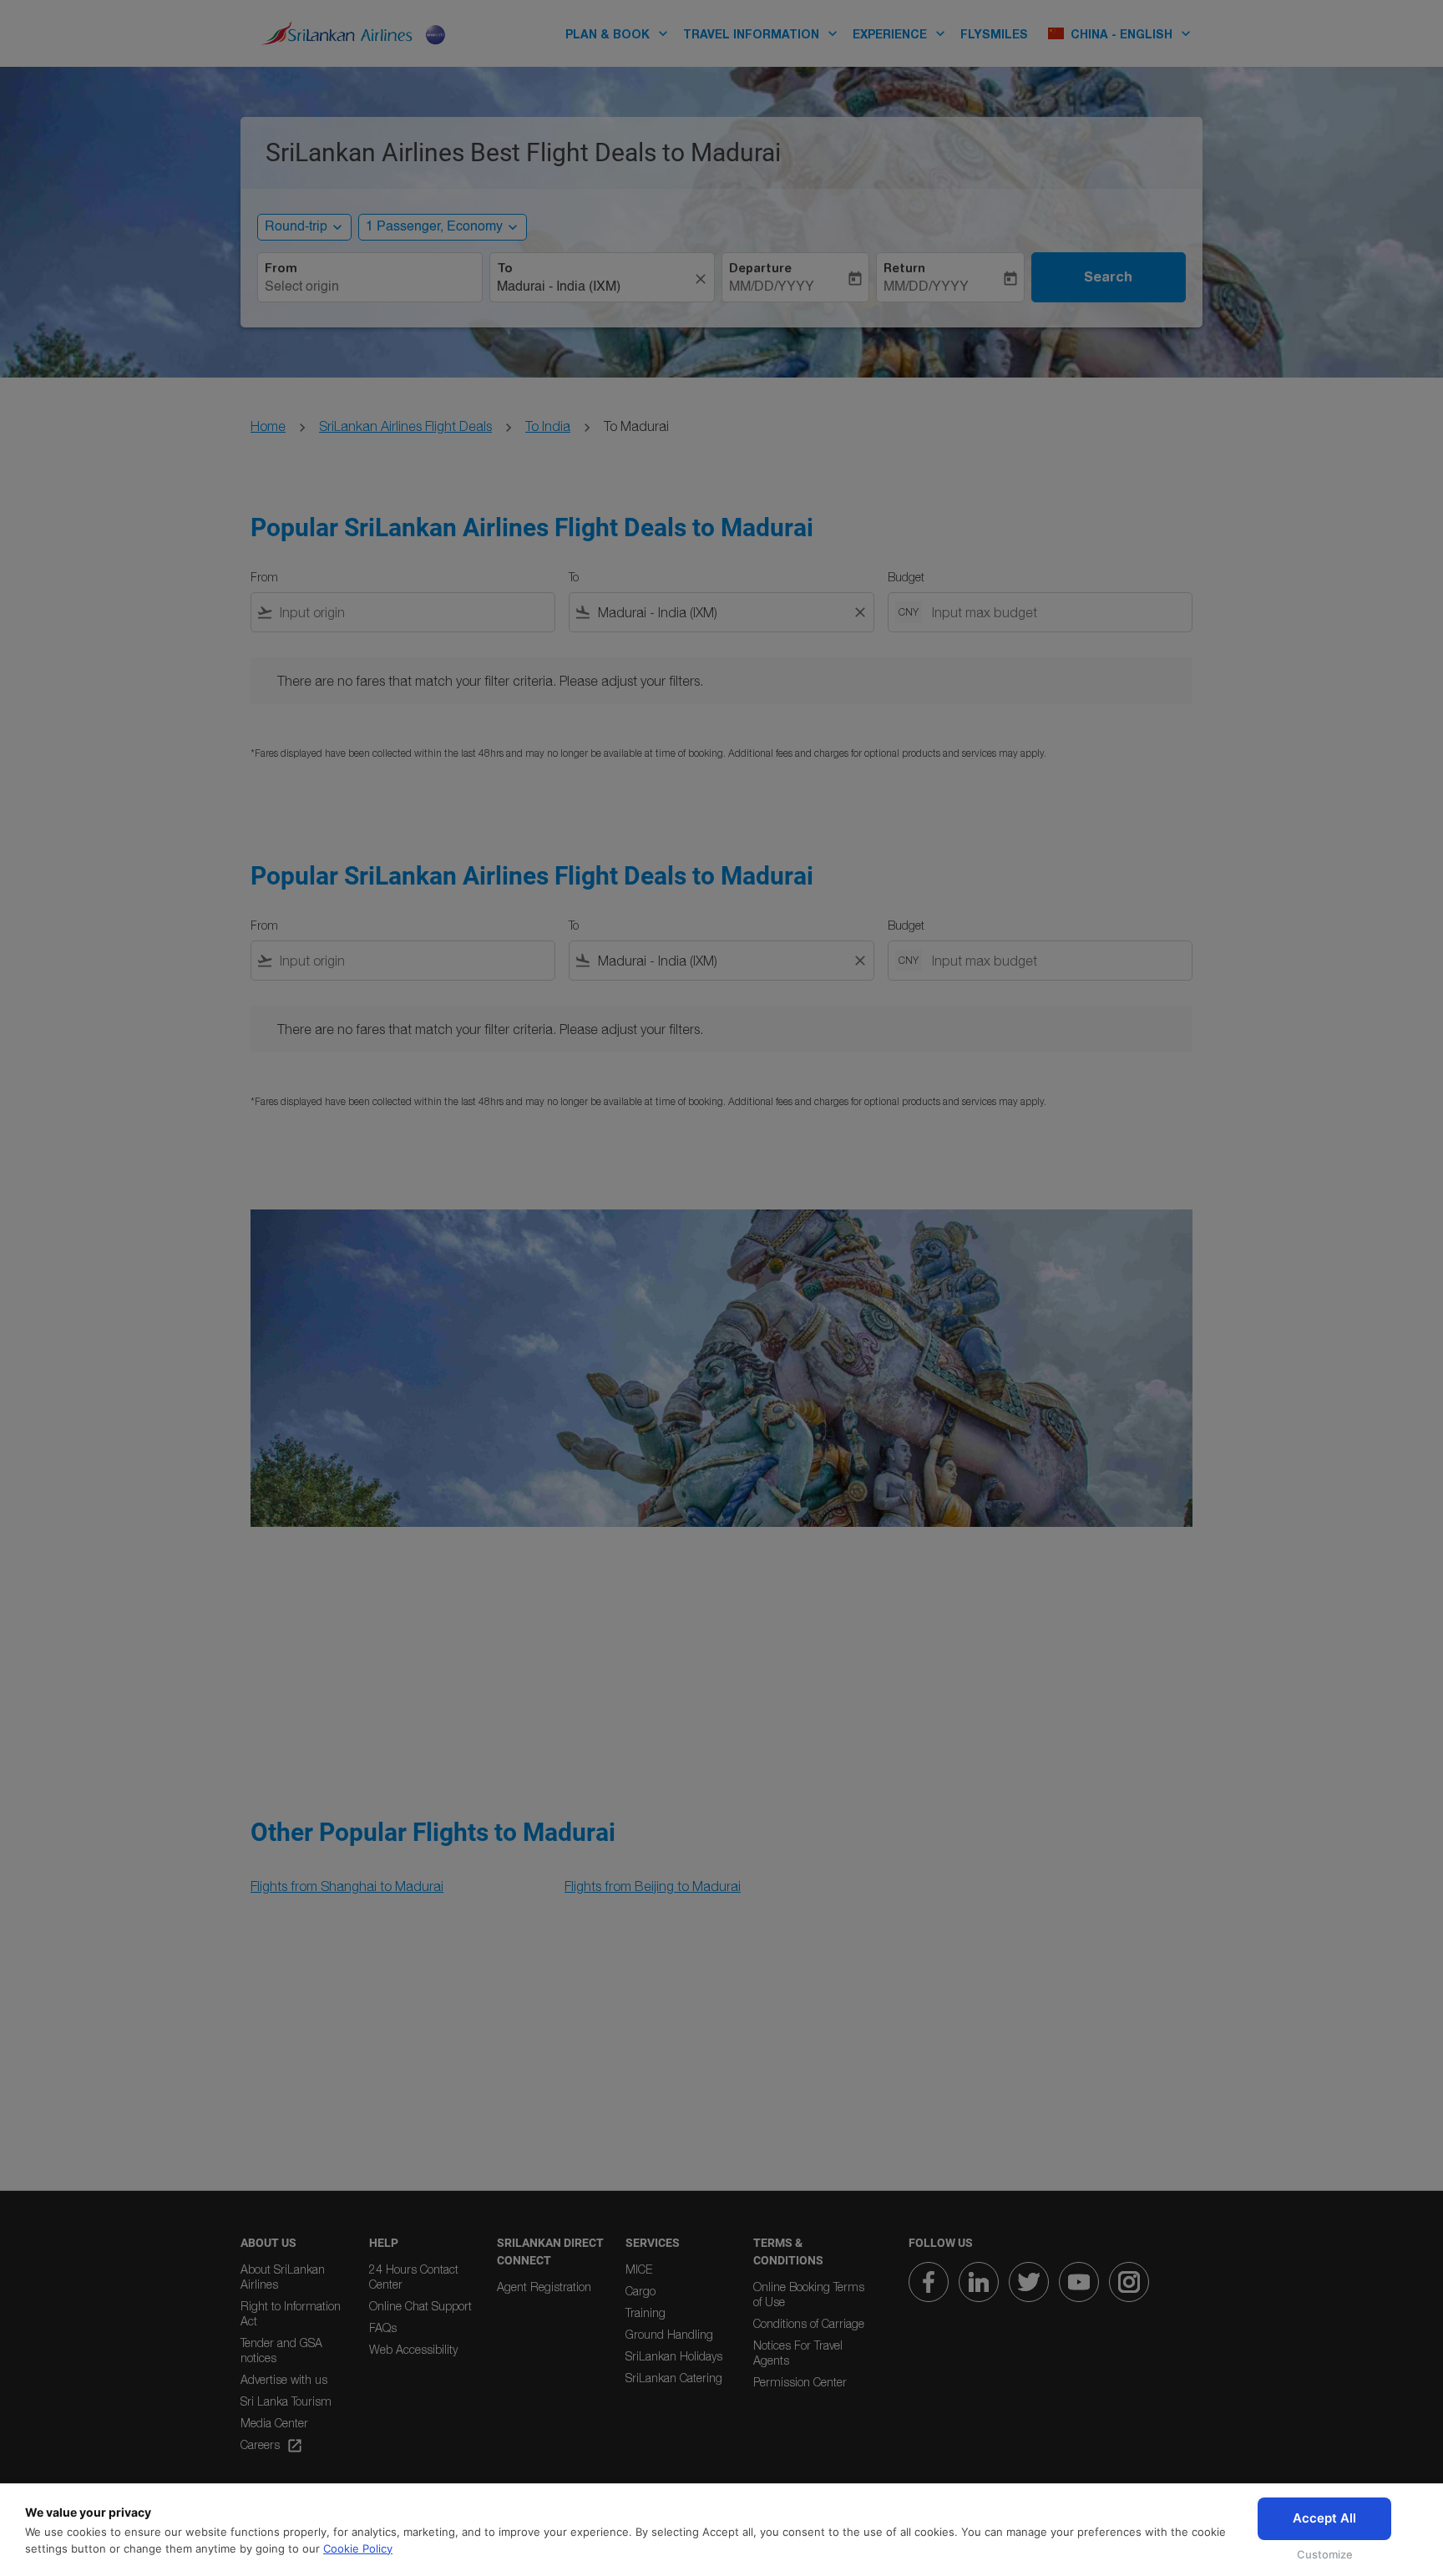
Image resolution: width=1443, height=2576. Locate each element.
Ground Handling (669, 2334)
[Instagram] (1129, 2282)
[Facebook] (929, 2282)
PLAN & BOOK (618, 33)
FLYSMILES (994, 34)
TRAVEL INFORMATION (762, 33)
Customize (1325, 2554)
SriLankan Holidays (674, 2356)
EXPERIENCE (901, 33)
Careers (272, 2446)
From (281, 268)
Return (904, 268)
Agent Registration (544, 2287)
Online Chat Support (420, 2306)
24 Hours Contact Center (414, 2277)
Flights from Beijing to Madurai (653, 1886)
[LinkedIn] (979, 2282)
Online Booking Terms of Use (809, 2294)
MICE (639, 2269)
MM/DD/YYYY (772, 287)
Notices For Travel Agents (798, 2353)
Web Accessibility (413, 2349)
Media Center (274, 2423)
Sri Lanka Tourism (286, 2401)
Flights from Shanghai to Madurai (347, 1886)
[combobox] (370, 287)
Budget (906, 577)
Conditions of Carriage (809, 2323)
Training (646, 2312)
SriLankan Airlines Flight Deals (405, 426)
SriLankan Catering (674, 2378)
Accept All (1324, 2518)
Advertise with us (284, 2379)
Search (1108, 276)
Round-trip (296, 227)
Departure (760, 268)
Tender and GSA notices (281, 2350)
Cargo (640, 2291)
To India (548, 426)
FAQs (383, 2328)
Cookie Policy (358, 2548)
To (505, 268)
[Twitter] (1029, 2282)
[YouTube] (1079, 2282)
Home (268, 426)
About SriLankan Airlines (283, 2277)
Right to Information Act (291, 2313)
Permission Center (800, 2382)
